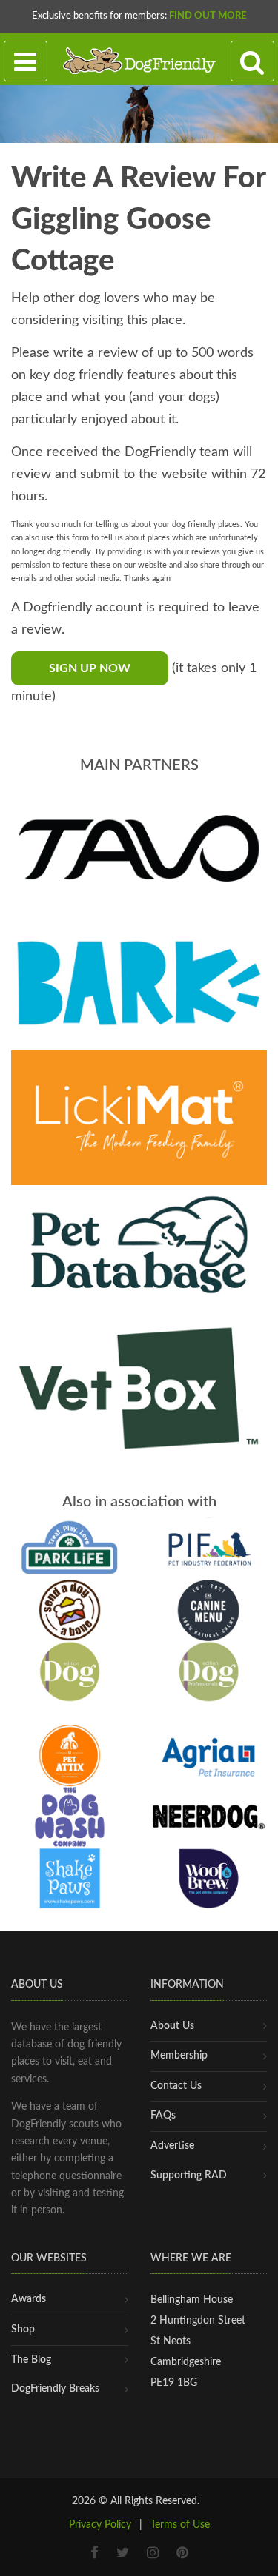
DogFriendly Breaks (55, 2389)
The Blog (31, 2360)
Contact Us (176, 2086)
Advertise (172, 2146)
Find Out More (208, 16)
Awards (29, 2299)
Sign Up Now (90, 668)
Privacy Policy (100, 2525)
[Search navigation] (252, 61)
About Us (172, 2026)
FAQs (163, 2116)
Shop (23, 2330)
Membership (179, 2056)
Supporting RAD (189, 2176)
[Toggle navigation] (26, 61)
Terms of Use (180, 2525)
